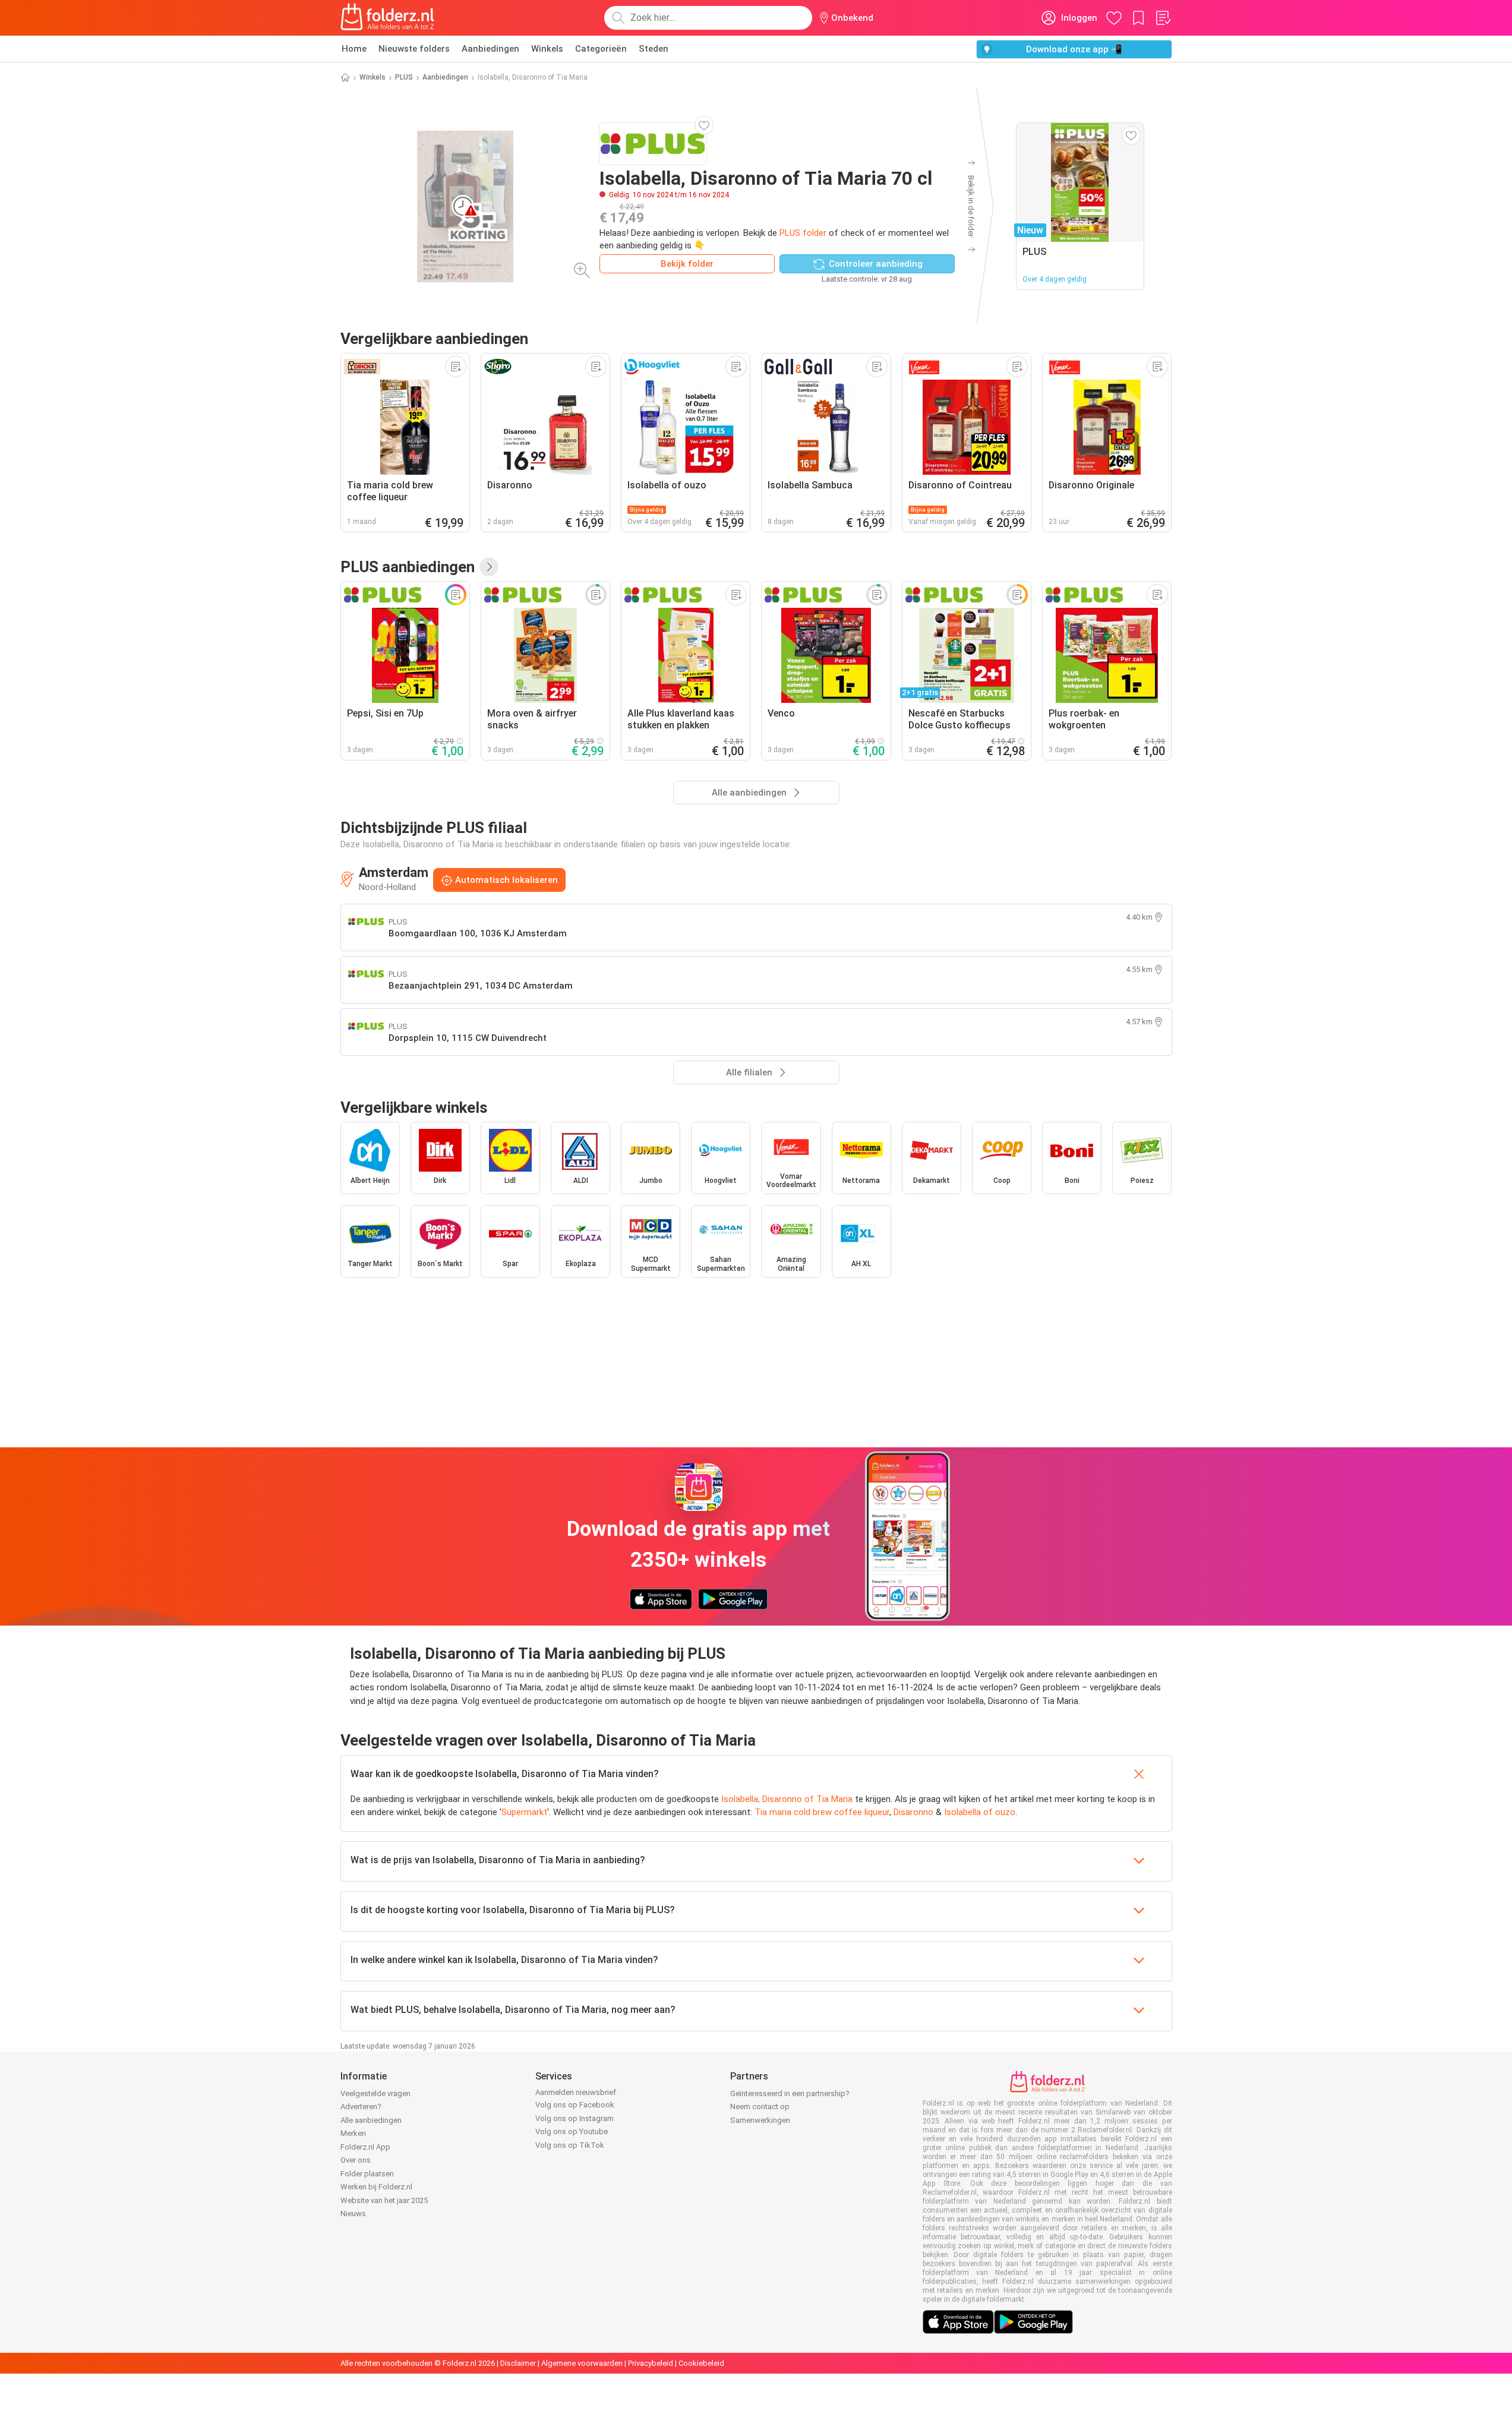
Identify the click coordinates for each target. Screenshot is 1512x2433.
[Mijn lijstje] (1163, 18)
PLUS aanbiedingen (408, 567)
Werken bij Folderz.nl (376, 2187)
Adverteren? (361, 2107)
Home (354, 49)
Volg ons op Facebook (575, 2105)
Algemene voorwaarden (582, 2363)
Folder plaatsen (367, 2174)
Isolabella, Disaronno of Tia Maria (787, 1799)
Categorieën (601, 49)
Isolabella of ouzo (980, 1812)
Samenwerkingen (760, 2120)
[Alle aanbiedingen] (489, 567)
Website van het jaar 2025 (384, 2200)
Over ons (356, 2160)
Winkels (547, 49)
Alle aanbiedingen (371, 2120)
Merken (353, 2133)
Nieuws (353, 2213)
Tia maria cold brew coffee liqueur (822, 1812)
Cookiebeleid (701, 2363)
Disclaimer (518, 2363)
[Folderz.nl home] (387, 18)
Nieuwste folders (414, 49)
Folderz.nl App (365, 2147)
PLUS (404, 77)
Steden (654, 49)
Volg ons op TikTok (570, 2145)
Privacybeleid (651, 2363)
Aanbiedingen (490, 49)
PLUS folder (803, 233)
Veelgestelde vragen (375, 2093)
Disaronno (913, 1812)
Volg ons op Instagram (575, 2118)
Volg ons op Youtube (572, 2131)
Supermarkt (524, 1812)
